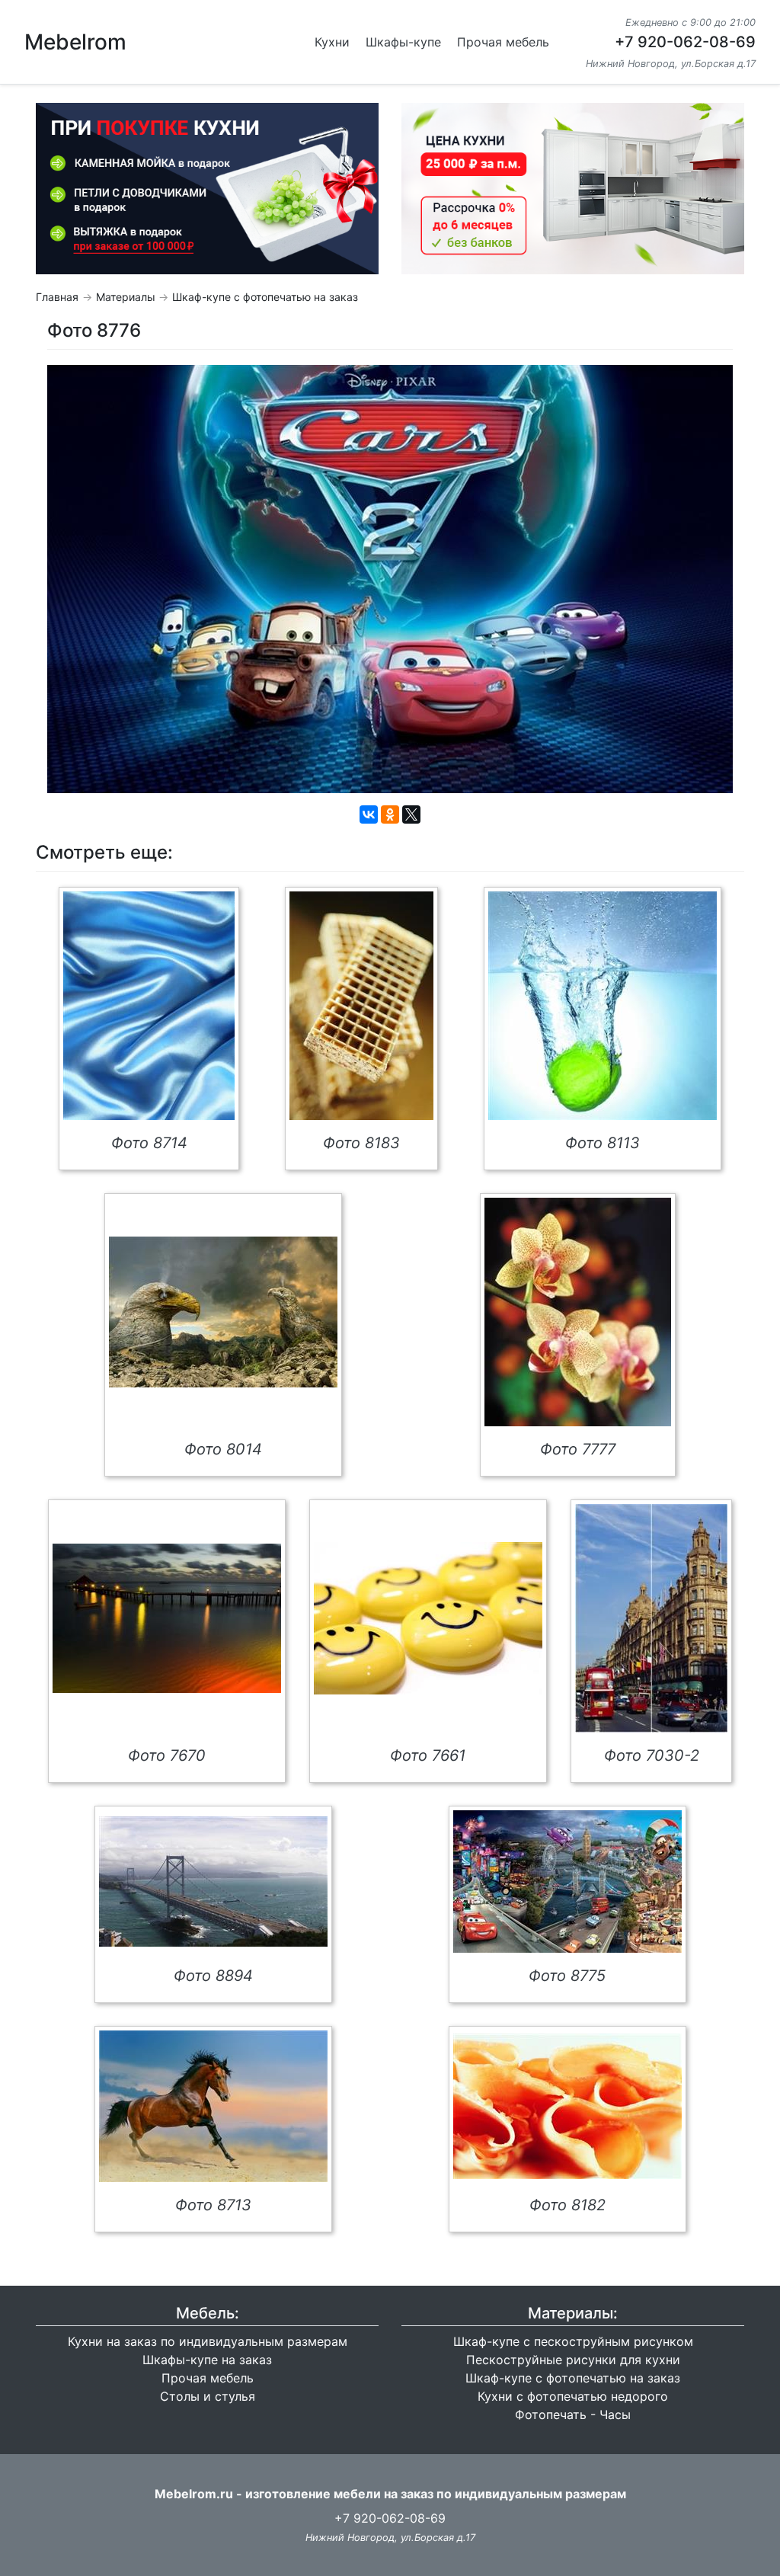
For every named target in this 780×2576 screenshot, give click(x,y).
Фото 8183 (361, 1143)
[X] (411, 814)
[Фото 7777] (578, 1312)
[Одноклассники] (390, 814)
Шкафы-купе (403, 42)
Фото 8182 (567, 2205)
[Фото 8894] (213, 1882)
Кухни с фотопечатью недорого (573, 2396)
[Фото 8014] (223, 1312)
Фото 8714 (149, 1143)
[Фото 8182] (567, 2106)
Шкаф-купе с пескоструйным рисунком (573, 2341)
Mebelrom (75, 42)
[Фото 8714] (149, 1006)
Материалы (126, 297)
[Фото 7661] (428, 1618)
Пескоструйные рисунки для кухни (573, 2360)
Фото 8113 (603, 1143)
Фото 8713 (213, 2205)
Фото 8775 (567, 1976)
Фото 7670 (167, 1755)
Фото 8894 (213, 1976)
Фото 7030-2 (652, 1755)
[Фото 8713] (213, 2106)
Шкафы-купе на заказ (207, 2360)
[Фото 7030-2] (651, 1618)
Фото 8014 (223, 1449)
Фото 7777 (578, 1449)
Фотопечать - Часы (573, 2414)
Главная (57, 297)
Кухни (332, 42)
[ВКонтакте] (369, 814)
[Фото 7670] (167, 1618)
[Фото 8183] (361, 1006)
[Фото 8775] (567, 1882)
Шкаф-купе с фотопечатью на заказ (265, 297)
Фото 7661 (428, 1755)
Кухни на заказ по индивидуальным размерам (208, 2341)
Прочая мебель (503, 42)
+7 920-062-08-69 (685, 42)
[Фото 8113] (603, 1006)
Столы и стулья (208, 2396)
